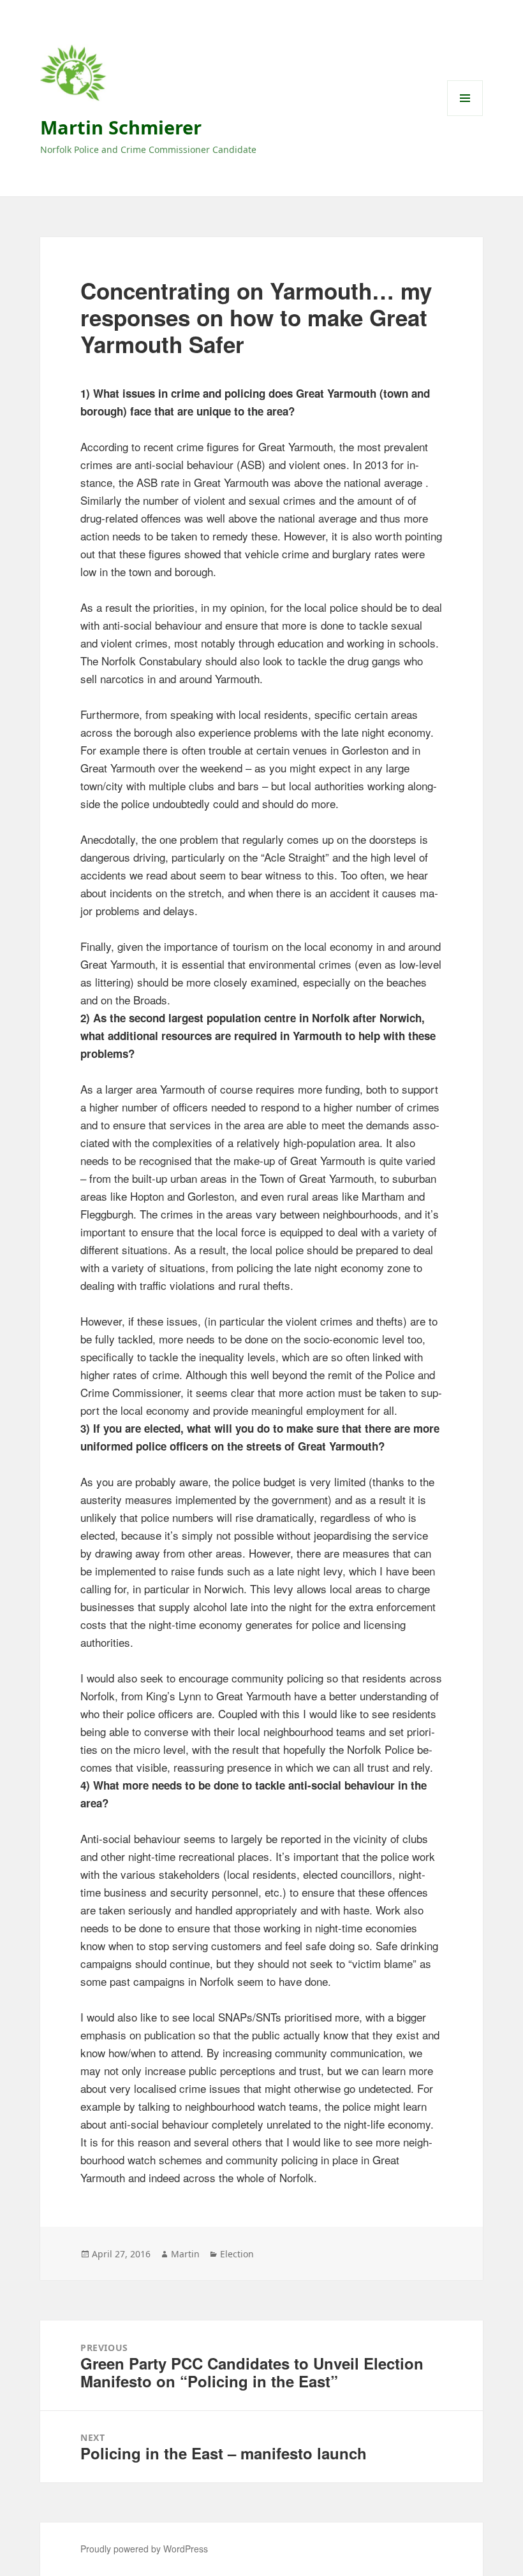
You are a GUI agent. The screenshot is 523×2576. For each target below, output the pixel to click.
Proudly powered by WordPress (144, 2549)
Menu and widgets (465, 116)
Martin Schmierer (121, 127)
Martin (185, 2254)
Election (237, 2254)
